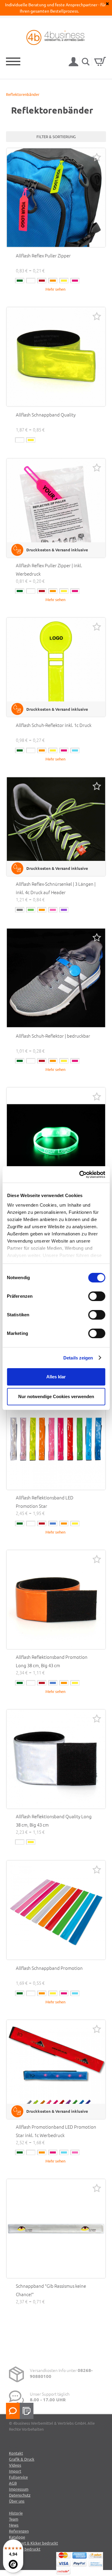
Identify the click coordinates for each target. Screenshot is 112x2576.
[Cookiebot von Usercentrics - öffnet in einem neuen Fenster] (80, 1175)
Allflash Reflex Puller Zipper (43, 255)
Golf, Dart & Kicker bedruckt (33, 2543)
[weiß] (31, 281)
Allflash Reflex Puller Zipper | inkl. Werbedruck (49, 569)
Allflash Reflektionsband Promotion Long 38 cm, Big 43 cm (52, 1661)
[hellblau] (75, 750)
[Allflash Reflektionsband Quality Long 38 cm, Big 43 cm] (56, 1759)
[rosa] (53, 910)
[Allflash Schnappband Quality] (56, 357)
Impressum (19, 2489)
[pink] (75, 2152)
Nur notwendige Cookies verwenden (56, 1396)
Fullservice (18, 2477)
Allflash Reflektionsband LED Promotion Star (45, 1502)
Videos (15, 2465)
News (14, 2525)
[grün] (20, 281)
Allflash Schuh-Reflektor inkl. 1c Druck (54, 725)
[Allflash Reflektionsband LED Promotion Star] (56, 1440)
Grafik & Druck (22, 2459)
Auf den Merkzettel (97, 157)
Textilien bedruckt (25, 2549)
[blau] (53, 1524)
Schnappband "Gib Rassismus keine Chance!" (51, 2290)
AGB (13, 2483)
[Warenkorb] (100, 61)
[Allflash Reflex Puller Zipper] (56, 198)
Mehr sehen (55, 289)
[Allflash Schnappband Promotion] (56, 1910)
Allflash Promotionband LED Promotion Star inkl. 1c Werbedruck (56, 2131)
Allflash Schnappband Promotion (49, 1968)
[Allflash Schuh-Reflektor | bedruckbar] (56, 978)
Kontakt (16, 2453)
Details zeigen (78, 1358)
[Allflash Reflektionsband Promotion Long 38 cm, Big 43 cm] (56, 1600)
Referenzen (19, 2531)
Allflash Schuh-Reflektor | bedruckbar (53, 1036)
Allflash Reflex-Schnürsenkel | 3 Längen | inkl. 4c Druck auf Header (56, 888)
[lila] (64, 910)
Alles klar (56, 1377)
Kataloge (17, 2537)
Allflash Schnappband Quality (46, 415)
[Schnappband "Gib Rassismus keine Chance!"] (56, 2229)
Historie (16, 2513)
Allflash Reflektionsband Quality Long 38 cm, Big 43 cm (54, 1820)
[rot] (42, 281)
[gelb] (64, 281)
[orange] (53, 281)
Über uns (17, 2501)
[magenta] (75, 281)
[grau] (20, 910)
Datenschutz (20, 2495)
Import (15, 2471)
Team (14, 2519)
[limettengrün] (31, 910)
